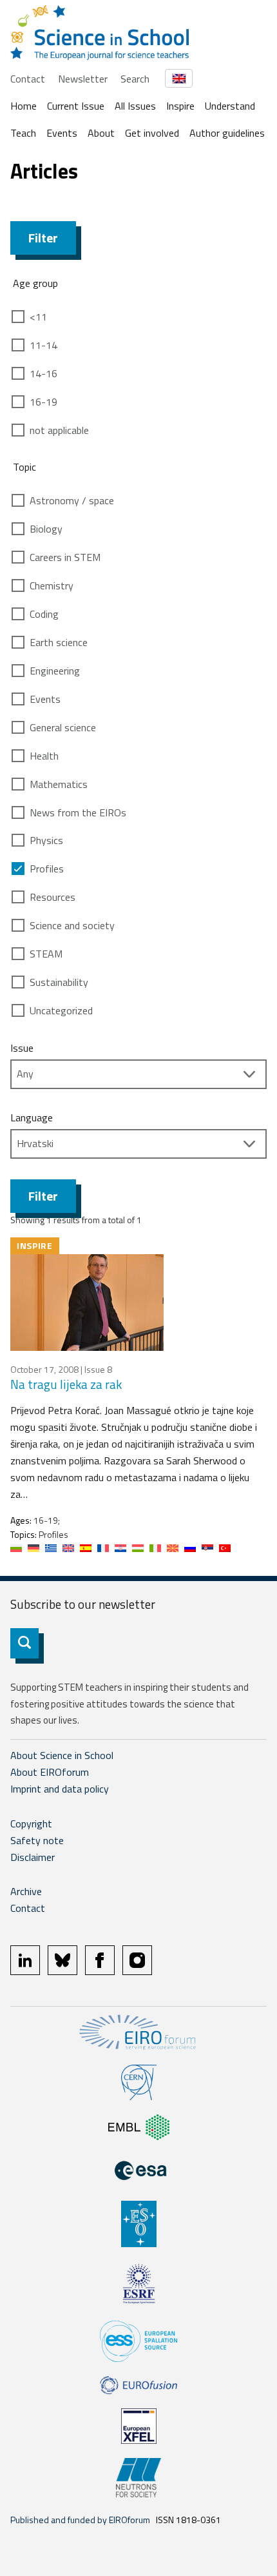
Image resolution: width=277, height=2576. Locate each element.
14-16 (43, 373)
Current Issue (76, 106)
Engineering (55, 671)
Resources (53, 897)
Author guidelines (227, 133)
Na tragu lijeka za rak (66, 1384)
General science (63, 727)
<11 (38, 317)
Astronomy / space (72, 500)
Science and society (72, 925)
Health (44, 756)
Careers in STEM (65, 557)
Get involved (152, 133)
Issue (22, 1048)
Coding (44, 614)
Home (24, 106)
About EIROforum (50, 1772)
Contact (28, 79)
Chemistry (52, 585)
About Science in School (62, 1755)
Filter (43, 238)
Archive (26, 1891)
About (101, 133)
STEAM (46, 954)
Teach (23, 133)
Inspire (180, 106)
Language (32, 1117)
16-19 (43, 402)
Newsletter (83, 79)
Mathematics (59, 784)
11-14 (43, 345)
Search (135, 79)
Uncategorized (61, 1010)
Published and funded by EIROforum (80, 2520)
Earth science (59, 642)
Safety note (37, 1840)
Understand (230, 106)
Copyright (31, 1824)
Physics (46, 840)
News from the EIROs (78, 812)
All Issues (135, 106)
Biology (46, 529)
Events (62, 133)
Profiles (47, 869)
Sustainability (59, 982)
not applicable (59, 430)
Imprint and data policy (60, 1789)
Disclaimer (33, 1857)
